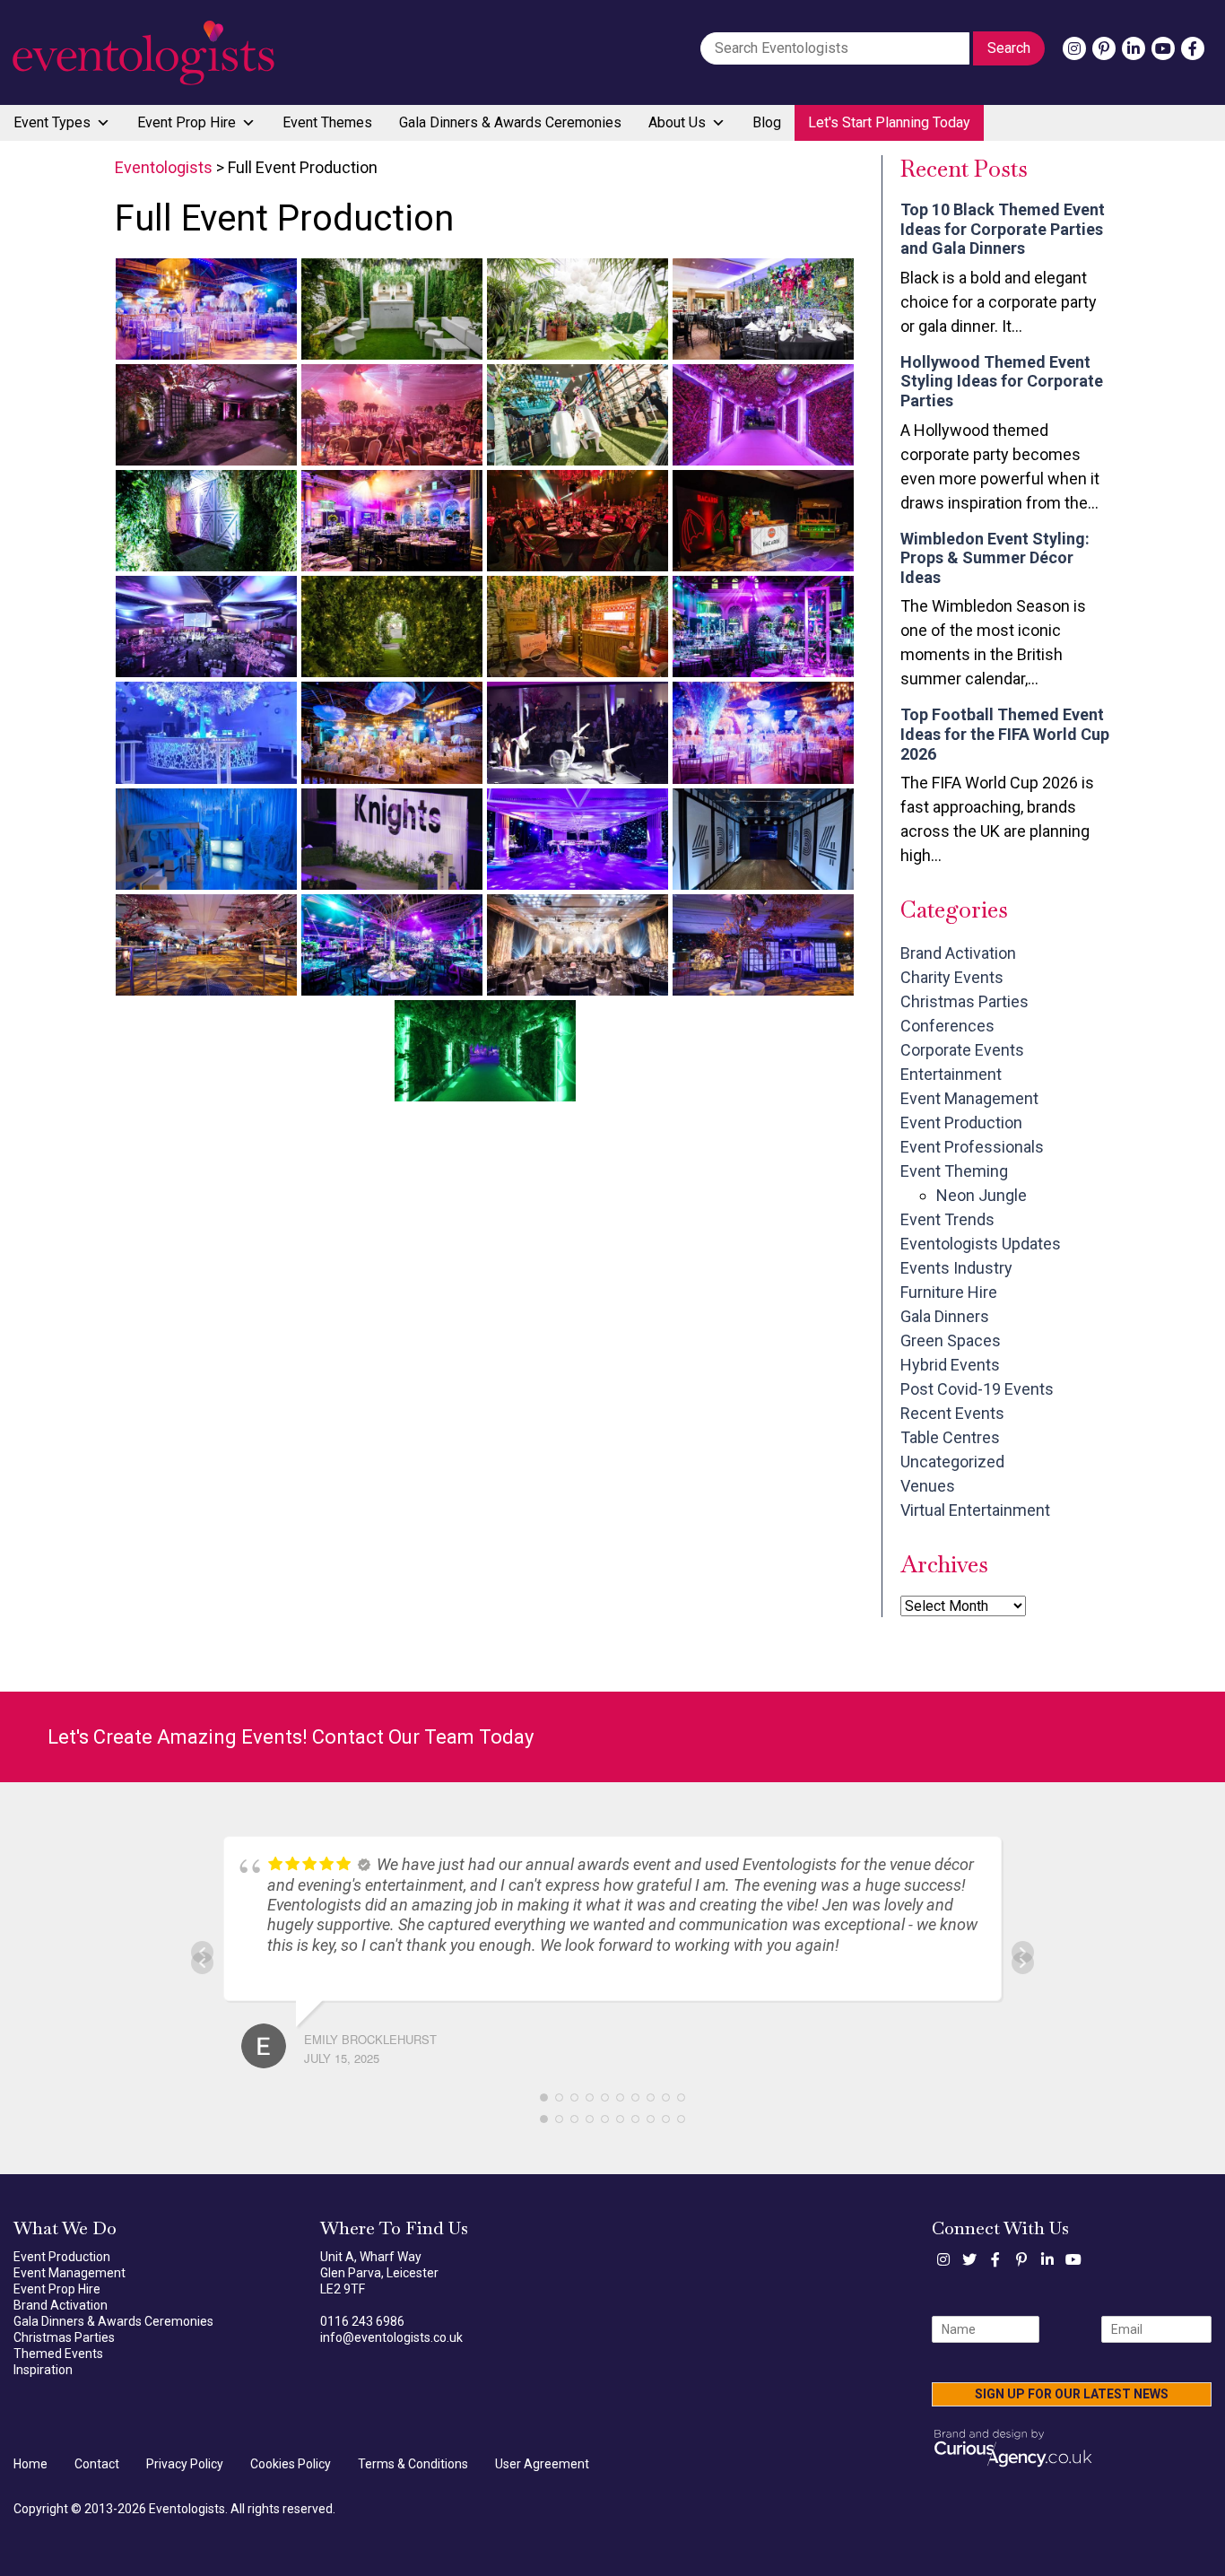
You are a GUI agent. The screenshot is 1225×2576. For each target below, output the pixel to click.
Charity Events (952, 977)
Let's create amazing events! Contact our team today (291, 1737)
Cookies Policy (291, 2464)
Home (30, 2464)
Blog (767, 122)
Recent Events (952, 1413)
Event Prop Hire (187, 122)
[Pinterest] (1104, 48)
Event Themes (327, 122)
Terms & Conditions (413, 2464)
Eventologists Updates (981, 1244)
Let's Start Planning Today (889, 122)
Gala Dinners (945, 1316)
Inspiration (43, 2370)
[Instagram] (1074, 48)
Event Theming (954, 1171)
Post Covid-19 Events (977, 1389)
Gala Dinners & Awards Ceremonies (510, 122)
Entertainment (951, 1074)
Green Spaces (951, 1340)
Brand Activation (958, 953)
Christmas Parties (964, 1001)
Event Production (961, 1123)
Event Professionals (972, 1147)
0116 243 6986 (362, 2321)
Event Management (969, 1098)
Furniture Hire (949, 1292)
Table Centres (950, 1437)
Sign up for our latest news (1072, 2394)
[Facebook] (1193, 48)
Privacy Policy (185, 2464)
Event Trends (947, 1219)
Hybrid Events (950, 1365)
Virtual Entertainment (975, 1510)
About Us (677, 122)
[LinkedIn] (1134, 48)
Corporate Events (962, 1050)
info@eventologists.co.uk (391, 2337)
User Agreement (542, 2464)
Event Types (52, 122)
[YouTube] (1163, 48)
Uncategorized (952, 1462)
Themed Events (58, 2354)
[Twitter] (969, 2259)
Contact (97, 2464)
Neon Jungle (982, 1195)
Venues (928, 1486)
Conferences (947, 1026)
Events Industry (956, 1268)
